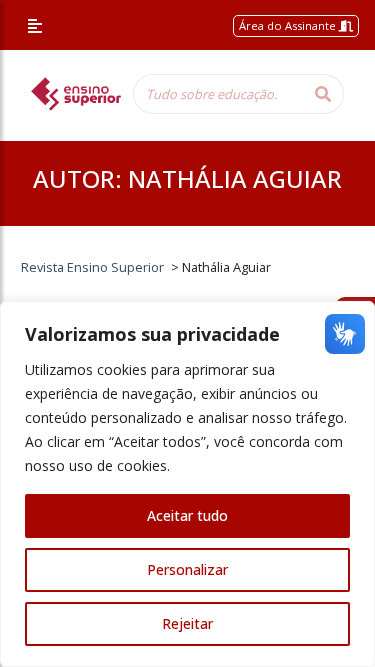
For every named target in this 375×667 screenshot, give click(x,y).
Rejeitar (187, 623)
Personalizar (187, 569)
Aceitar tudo (187, 515)
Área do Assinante (289, 25)
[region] (187, 484)
